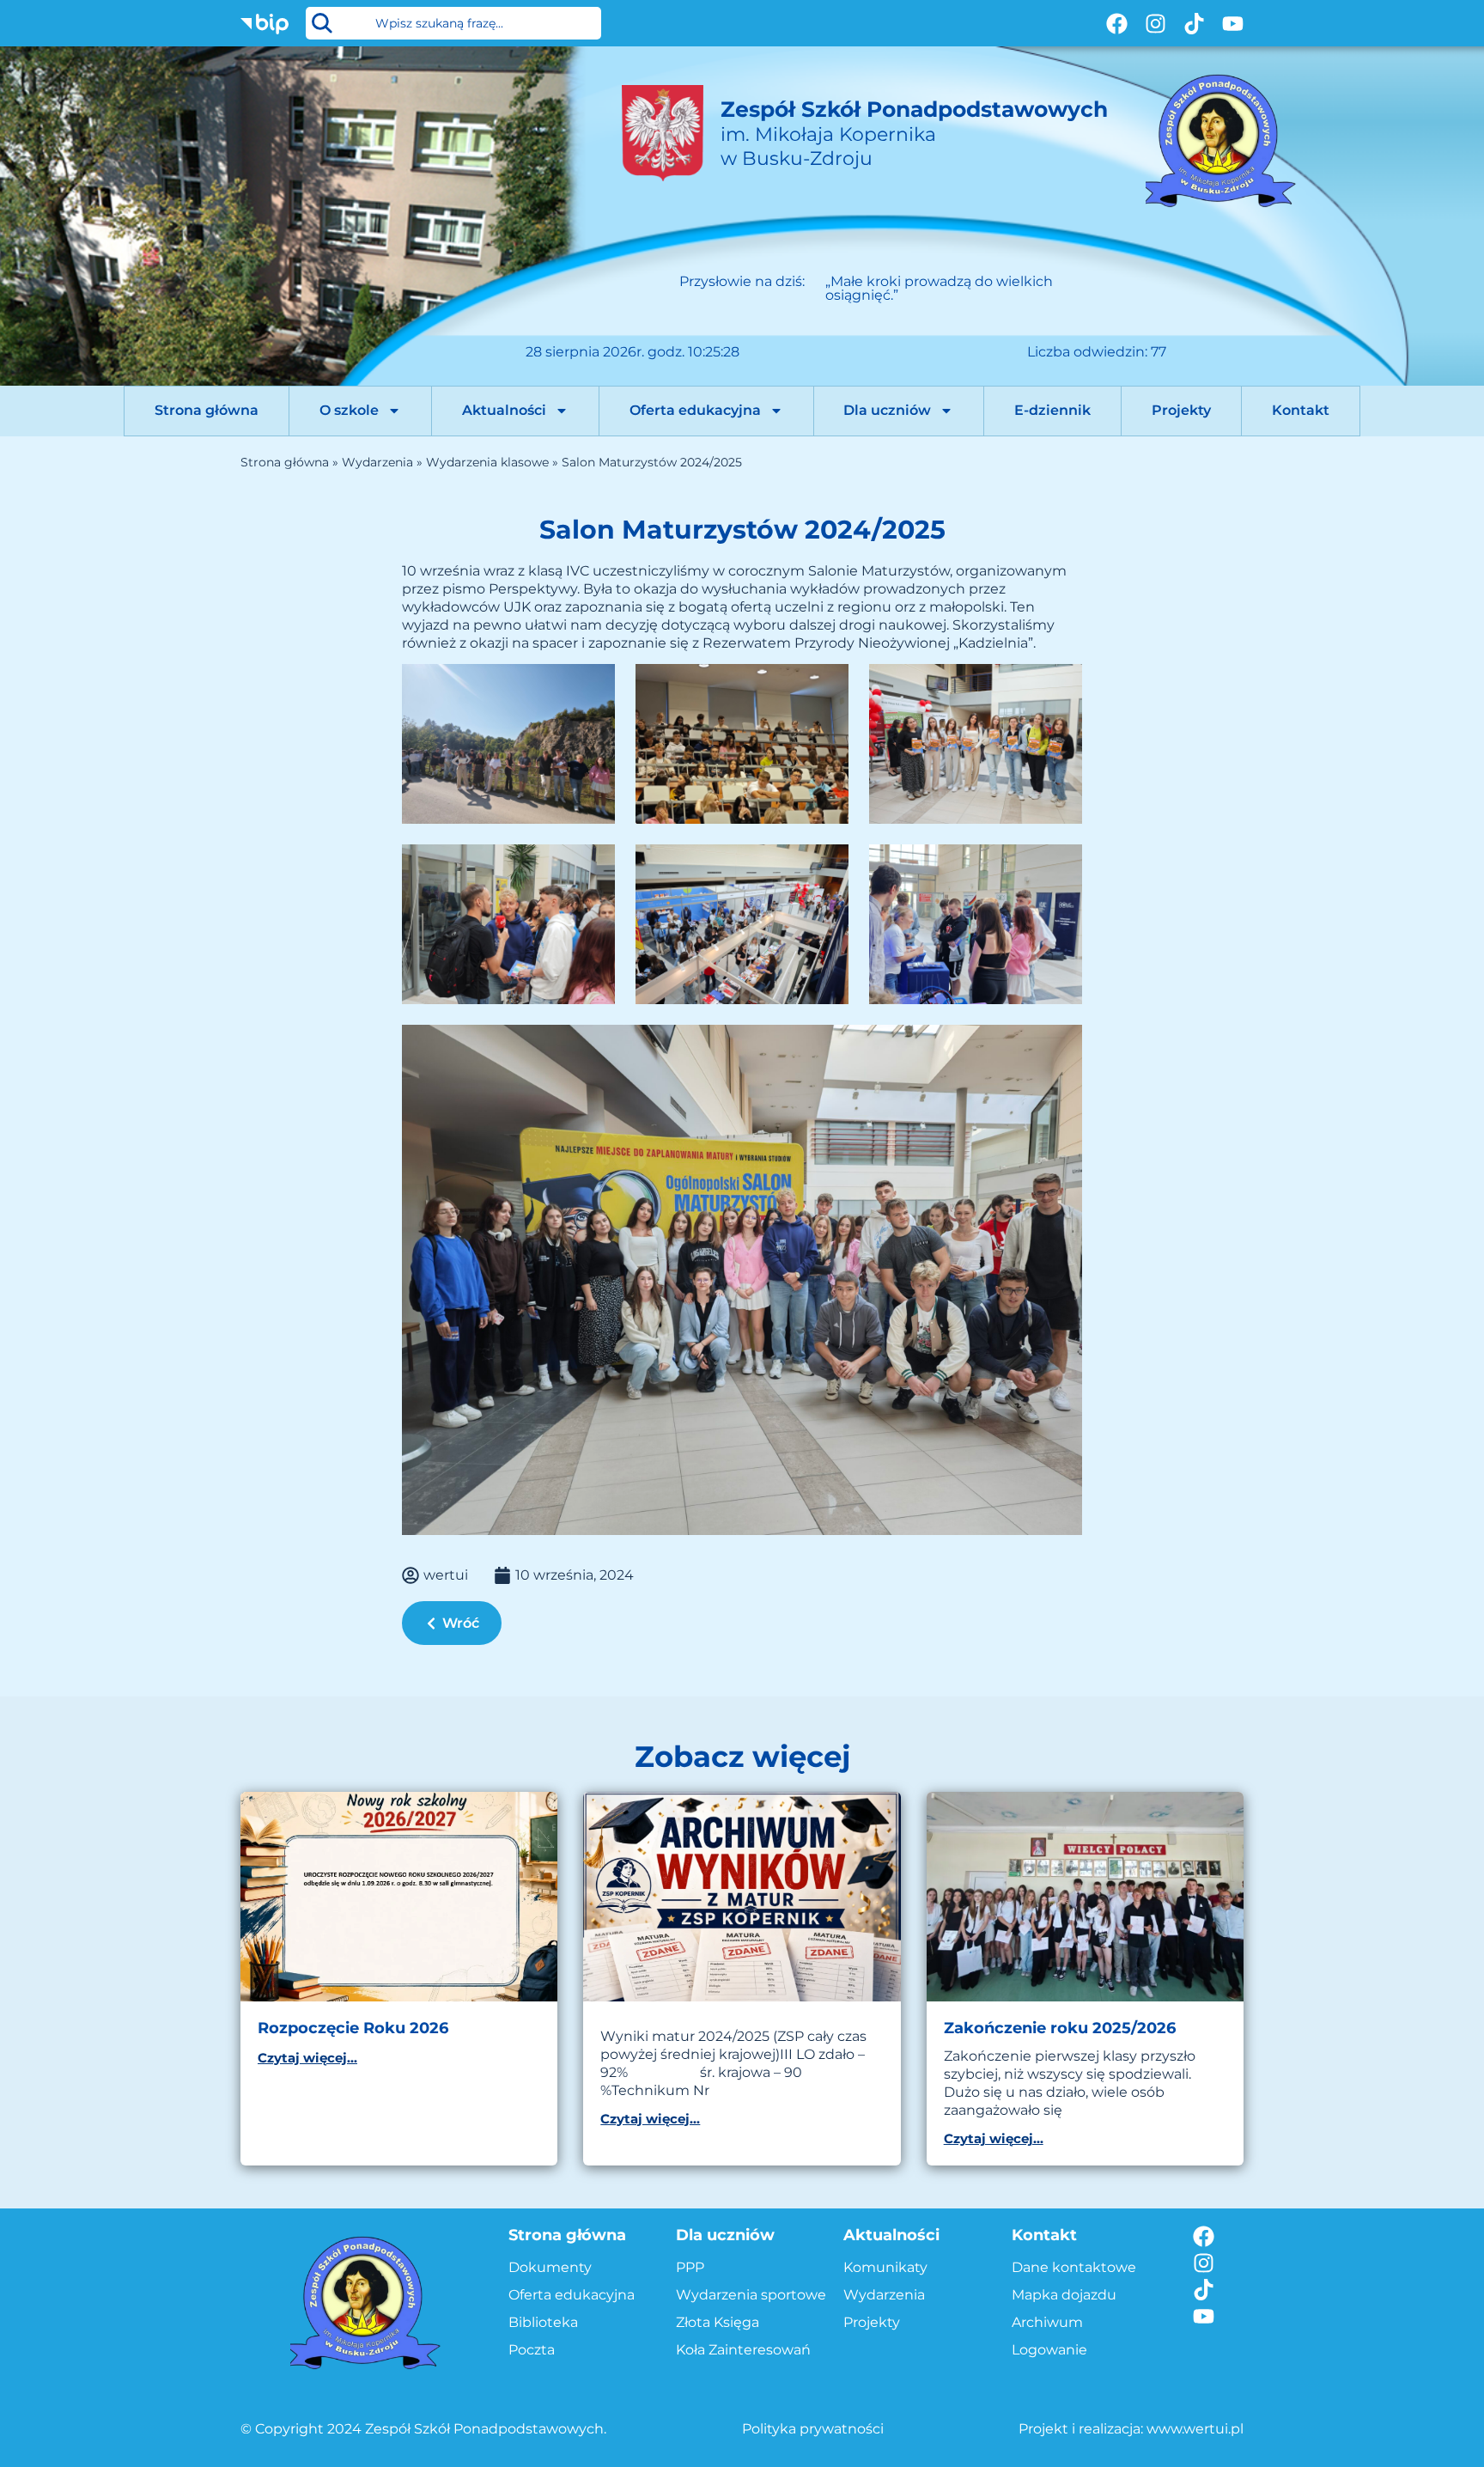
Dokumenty (550, 2267)
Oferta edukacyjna (695, 410)
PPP (690, 2267)
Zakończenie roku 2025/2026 (1060, 2028)
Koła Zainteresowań (743, 2350)
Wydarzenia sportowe (751, 2295)
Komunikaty (885, 2267)
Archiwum (1047, 2322)
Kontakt (1301, 410)
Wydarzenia (377, 462)
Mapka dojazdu (1064, 2295)
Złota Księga (718, 2322)
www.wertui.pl (1195, 2429)
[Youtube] (1233, 24)
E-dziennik (1052, 410)
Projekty (1181, 410)
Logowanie (1049, 2350)
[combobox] (453, 23)
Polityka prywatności (813, 2429)
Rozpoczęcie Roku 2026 (353, 2028)
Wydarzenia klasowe (487, 462)
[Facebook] (1117, 24)
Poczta (532, 2350)
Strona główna (207, 410)
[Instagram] (1156, 24)
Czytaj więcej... (307, 2058)
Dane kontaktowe (1074, 2267)
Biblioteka (543, 2322)
